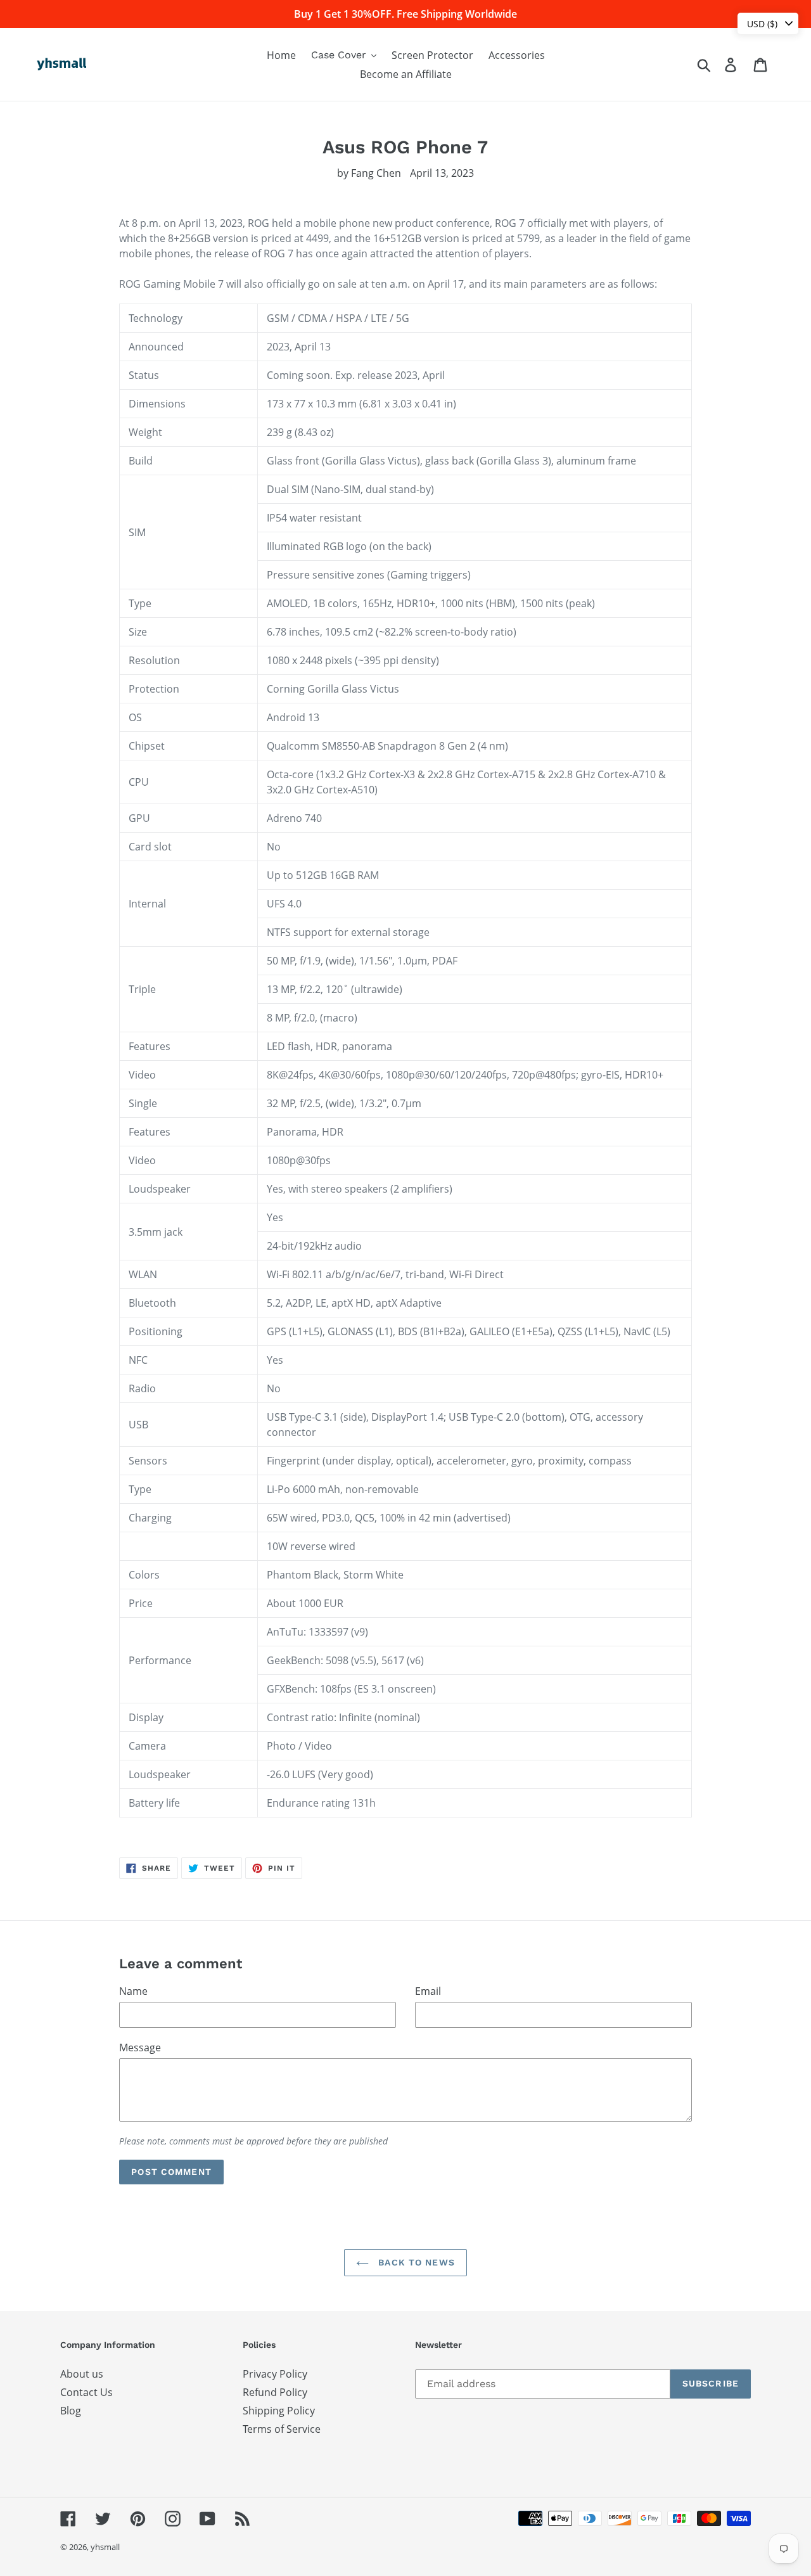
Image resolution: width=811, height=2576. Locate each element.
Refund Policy (275, 2392)
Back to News (415, 2262)
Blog (71, 2411)
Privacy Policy (275, 2374)
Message (140, 2047)
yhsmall (105, 2547)
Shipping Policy (279, 2411)
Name (133, 1991)
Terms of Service (282, 2429)
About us (82, 2374)
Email (428, 1991)
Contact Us (86, 2392)
